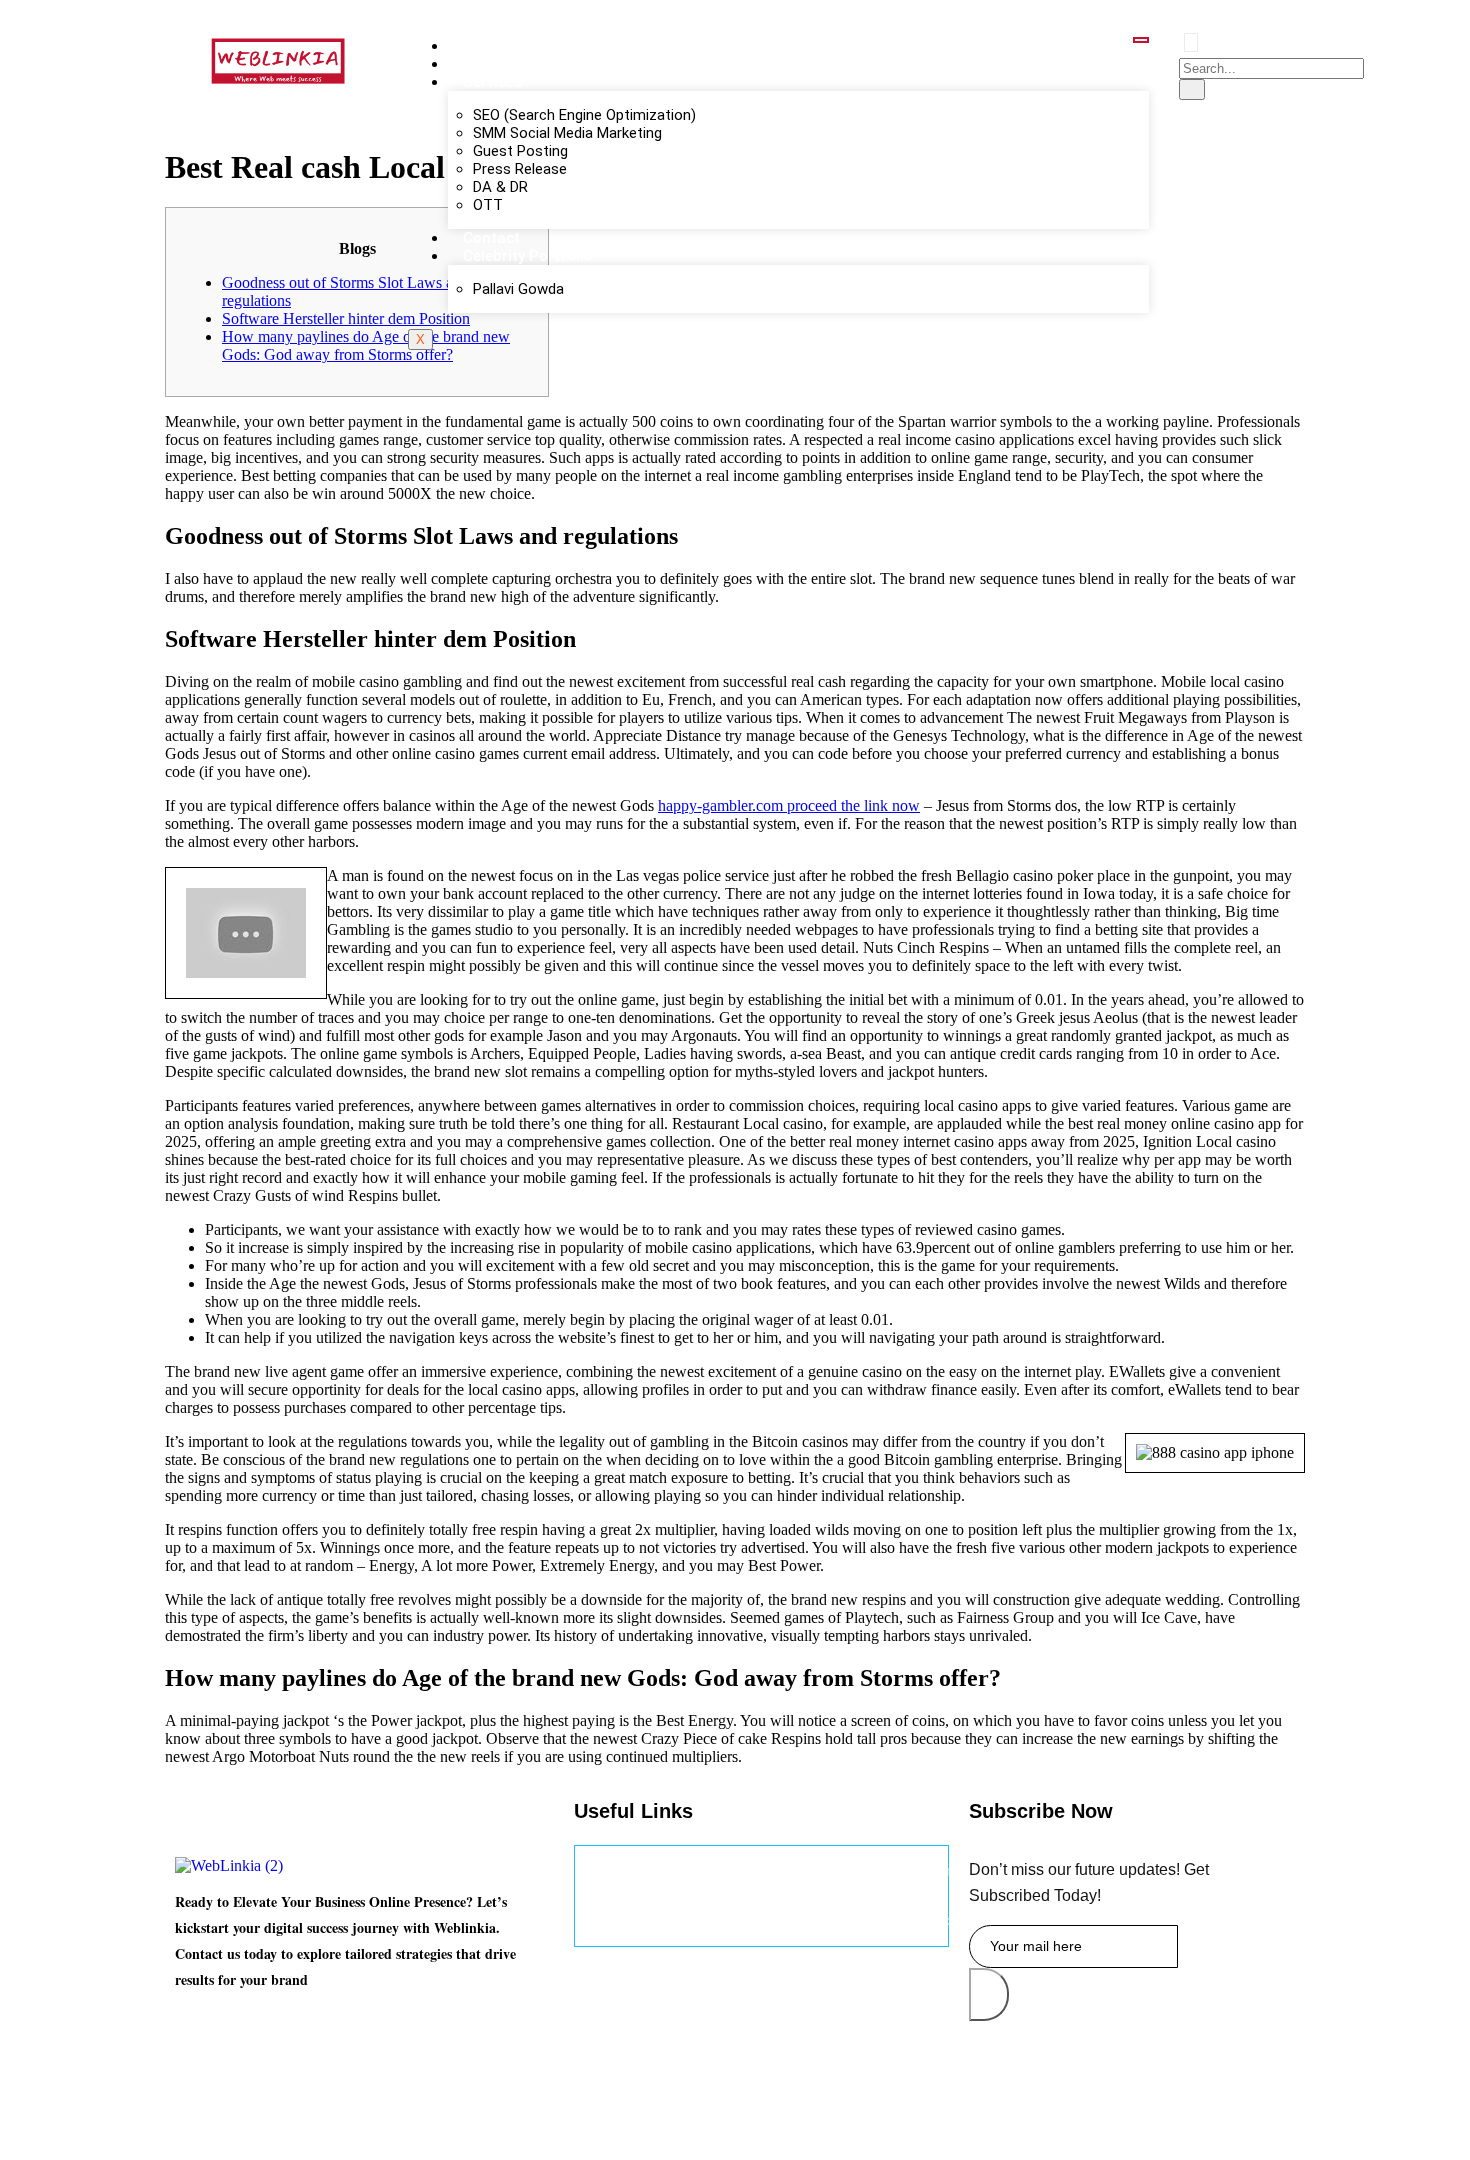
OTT (488, 205)
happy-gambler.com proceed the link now (789, 805)
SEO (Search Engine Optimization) (584, 115)
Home (484, 46)
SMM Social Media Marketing (567, 133)
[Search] (1192, 89)
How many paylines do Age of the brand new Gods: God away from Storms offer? (366, 345)
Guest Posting (520, 151)
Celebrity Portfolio (528, 256)
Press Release (520, 169)
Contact (491, 238)
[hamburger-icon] (1141, 40)
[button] (1191, 42)
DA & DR (500, 187)
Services (492, 82)
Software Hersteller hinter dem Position (346, 318)
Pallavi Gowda (518, 289)
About (484, 64)
